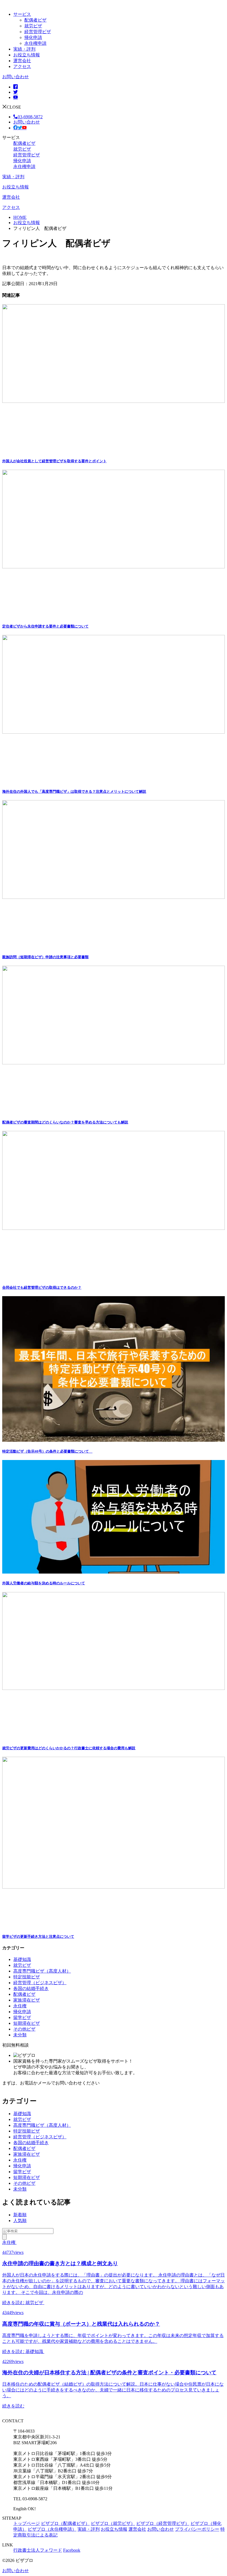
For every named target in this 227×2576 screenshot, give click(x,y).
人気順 (20, 2221)
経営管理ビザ (38, 32)
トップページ (27, 2523)
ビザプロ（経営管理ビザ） (163, 2523)
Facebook (72, 2550)
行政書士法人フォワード (38, 2550)
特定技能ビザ (27, 1977)
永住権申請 (35, 43)
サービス (22, 14)
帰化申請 (33, 37)
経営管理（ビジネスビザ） (40, 1983)
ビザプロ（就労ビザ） (113, 2523)
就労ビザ (33, 26)
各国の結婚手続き (31, 1988)
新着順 (20, 2215)
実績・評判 (24, 49)
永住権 (20, 2006)
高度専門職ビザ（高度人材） (42, 1971)
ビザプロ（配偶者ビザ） (65, 2523)
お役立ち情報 (27, 55)
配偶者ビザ (35, 20)
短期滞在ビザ (27, 2023)
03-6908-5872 (30, 117)
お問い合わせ (16, 77)
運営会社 (22, 61)
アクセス (22, 66)
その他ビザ (24, 2029)
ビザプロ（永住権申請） (52, 2529)
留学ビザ (22, 2017)
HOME (20, 217)
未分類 (20, 2035)
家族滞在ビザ (27, 2000)
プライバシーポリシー (197, 2529)
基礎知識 (22, 1959)
